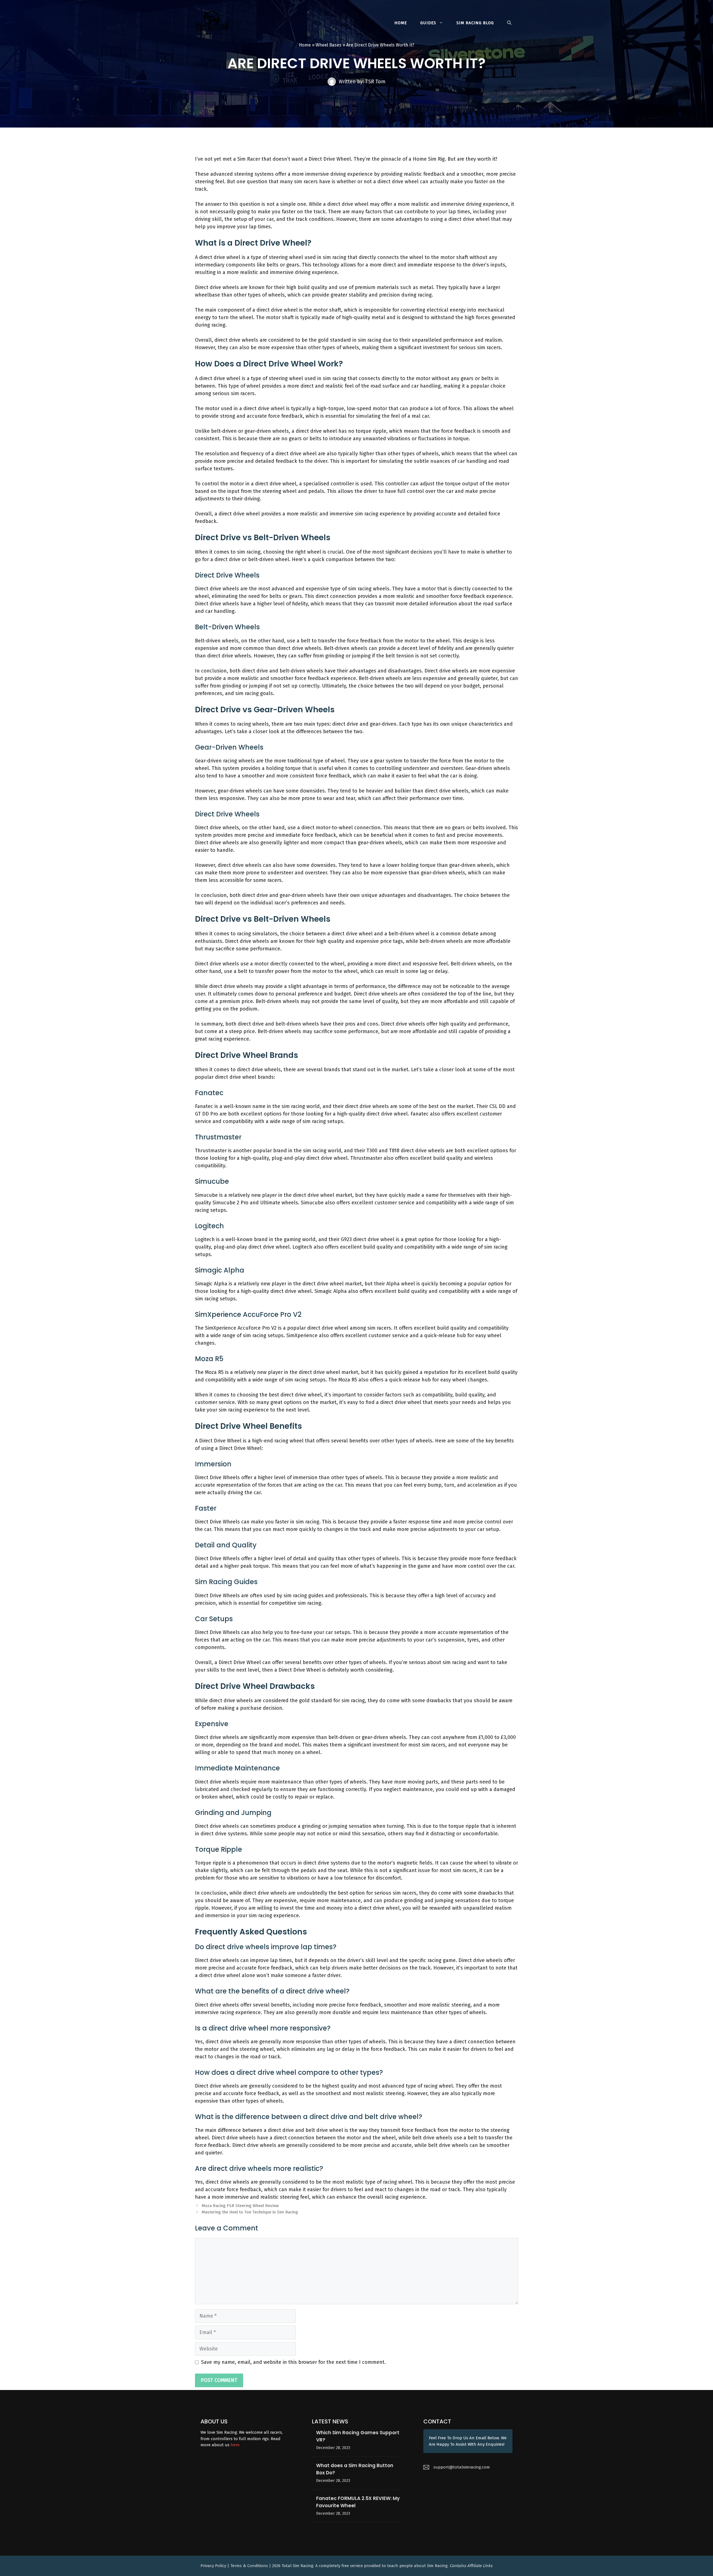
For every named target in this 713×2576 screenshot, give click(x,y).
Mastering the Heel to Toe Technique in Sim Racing (250, 2212)
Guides (428, 23)
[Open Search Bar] (509, 23)
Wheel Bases (329, 45)
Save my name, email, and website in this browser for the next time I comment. (293, 2362)
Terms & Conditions (249, 2566)
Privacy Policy (214, 2566)
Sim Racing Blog (475, 23)
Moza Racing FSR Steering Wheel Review (240, 2206)
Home (401, 23)
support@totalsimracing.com (462, 2467)
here (235, 2445)
